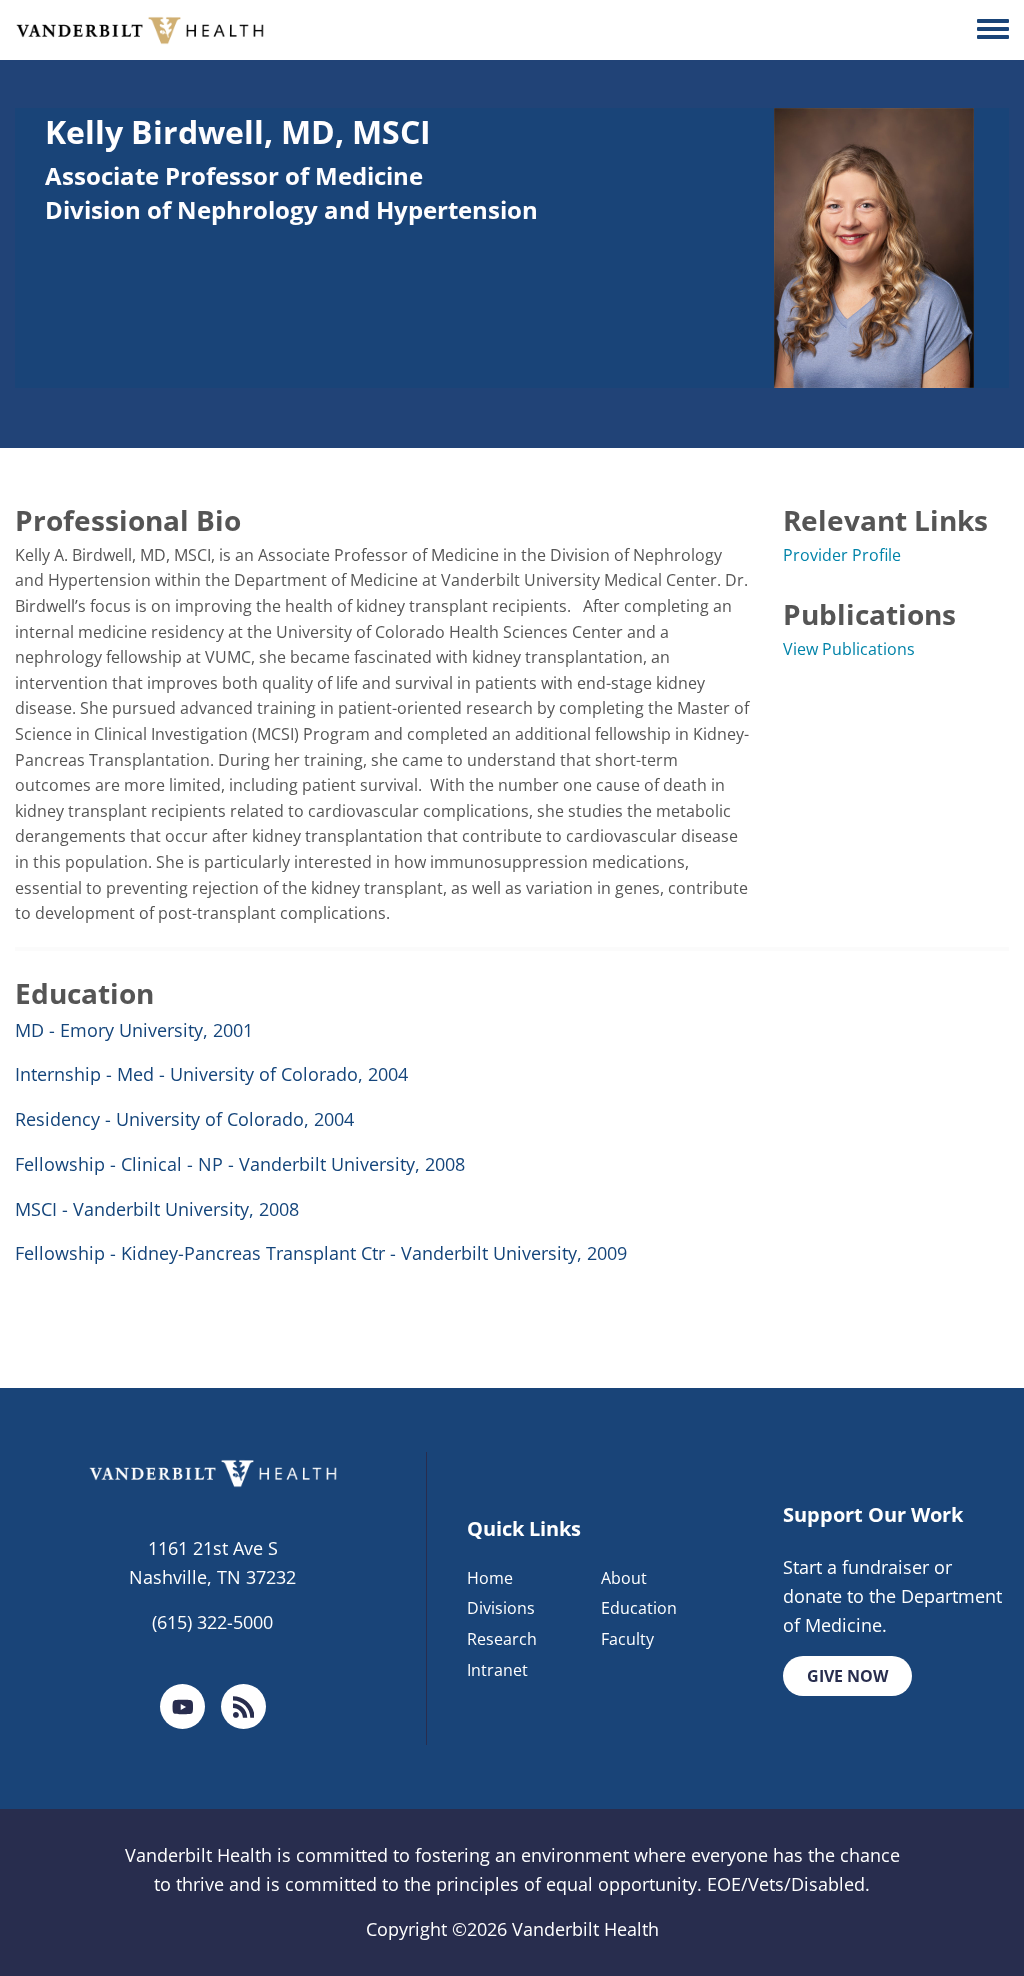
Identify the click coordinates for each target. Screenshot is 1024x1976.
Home (490, 1578)
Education (639, 1608)
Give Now (847, 1676)
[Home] (140, 30)
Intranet (497, 1670)
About (624, 1578)
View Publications (849, 649)
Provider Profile (842, 555)
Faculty (627, 1639)
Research (502, 1639)
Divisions (501, 1608)
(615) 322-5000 (212, 1622)
